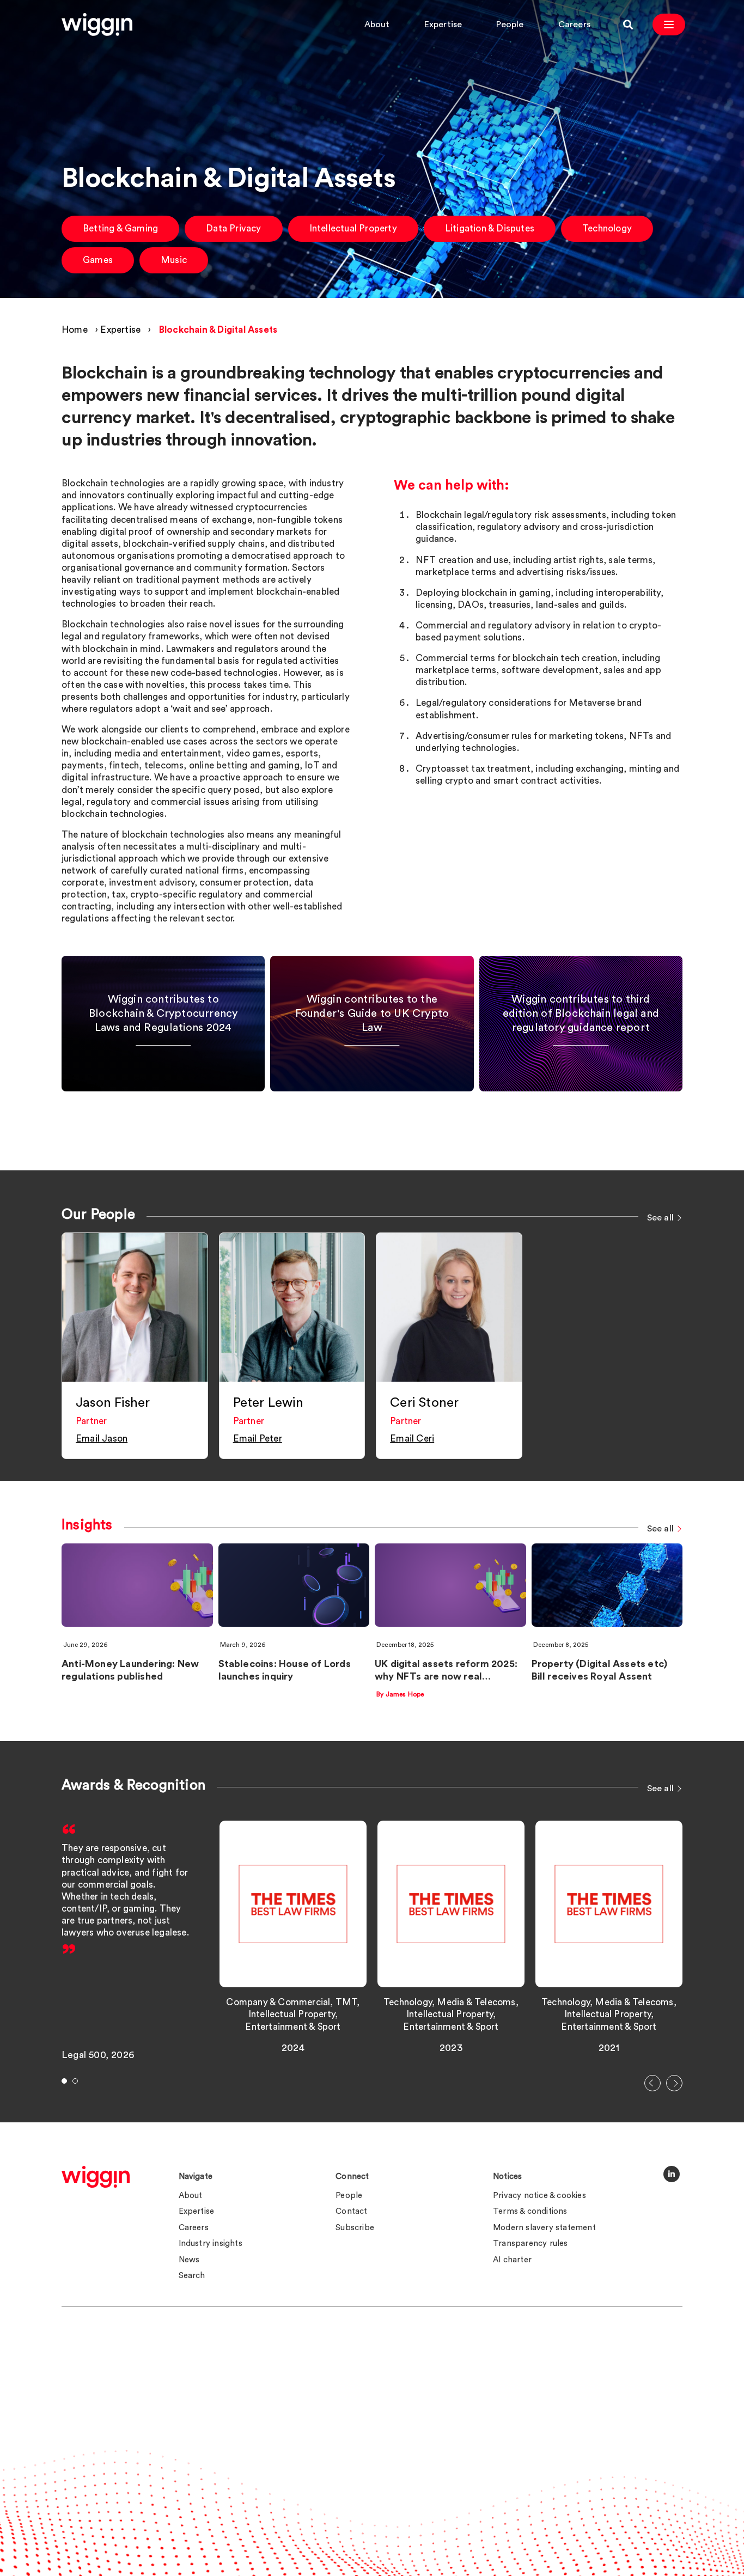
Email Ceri (412, 1439)
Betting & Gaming (120, 228)
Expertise (443, 25)
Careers (574, 25)
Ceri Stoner (424, 1403)
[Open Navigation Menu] (669, 25)
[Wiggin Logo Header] (97, 25)
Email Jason (102, 1439)
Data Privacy (233, 228)
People (510, 25)
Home (75, 330)
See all (660, 1218)
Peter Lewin (268, 1403)
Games (98, 260)
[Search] (628, 25)
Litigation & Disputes (490, 228)
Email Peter (258, 1439)
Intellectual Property (353, 228)
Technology (607, 228)
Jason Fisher (113, 1403)
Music (174, 260)
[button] (652, 2083)
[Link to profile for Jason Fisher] (135, 1307)
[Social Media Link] (672, 2174)
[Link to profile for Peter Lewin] (292, 1307)
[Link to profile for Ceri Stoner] (449, 1307)
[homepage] (96, 2177)
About (377, 25)
